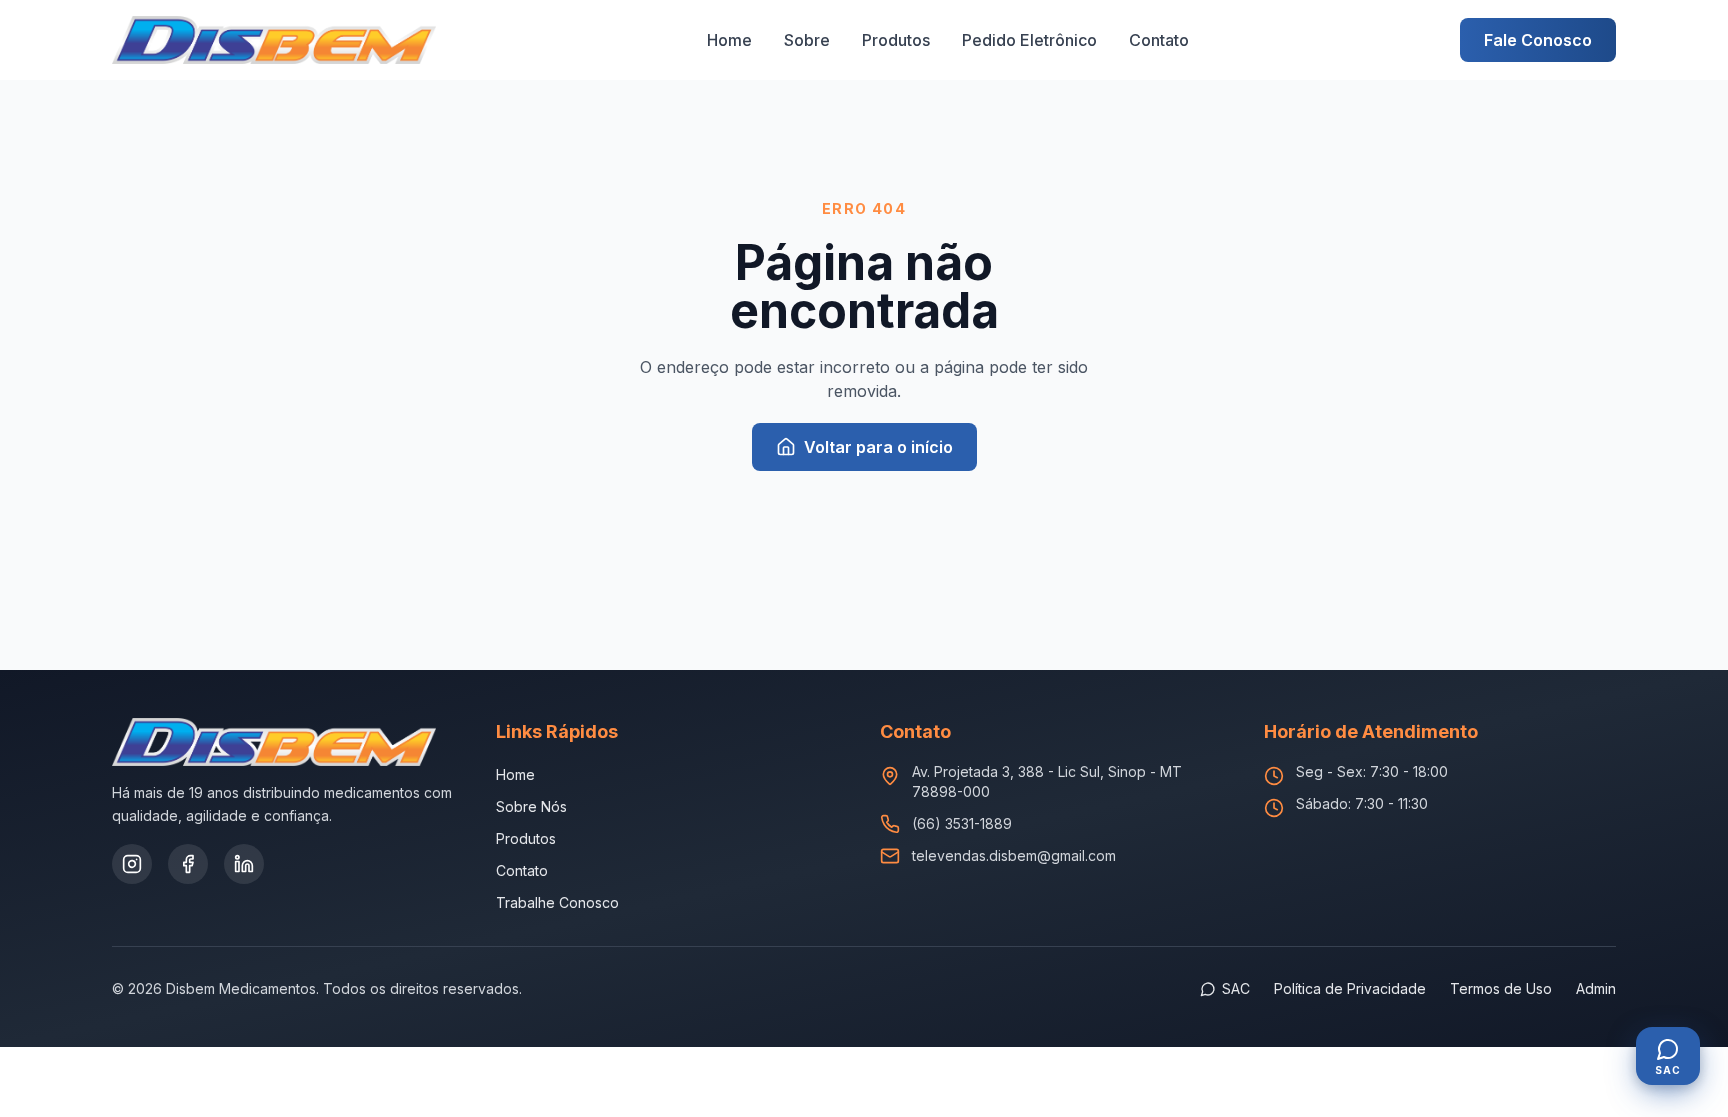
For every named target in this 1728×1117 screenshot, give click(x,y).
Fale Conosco (1538, 40)
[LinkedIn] (244, 864)
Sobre (807, 40)
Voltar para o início (878, 447)
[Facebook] (188, 864)
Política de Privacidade (1350, 988)
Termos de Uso (1501, 988)
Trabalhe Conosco (557, 902)
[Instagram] (132, 864)
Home (729, 40)
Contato (1159, 40)
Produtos (896, 40)
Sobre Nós (531, 806)
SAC (1236, 988)
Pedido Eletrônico (1029, 40)
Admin (1596, 988)
